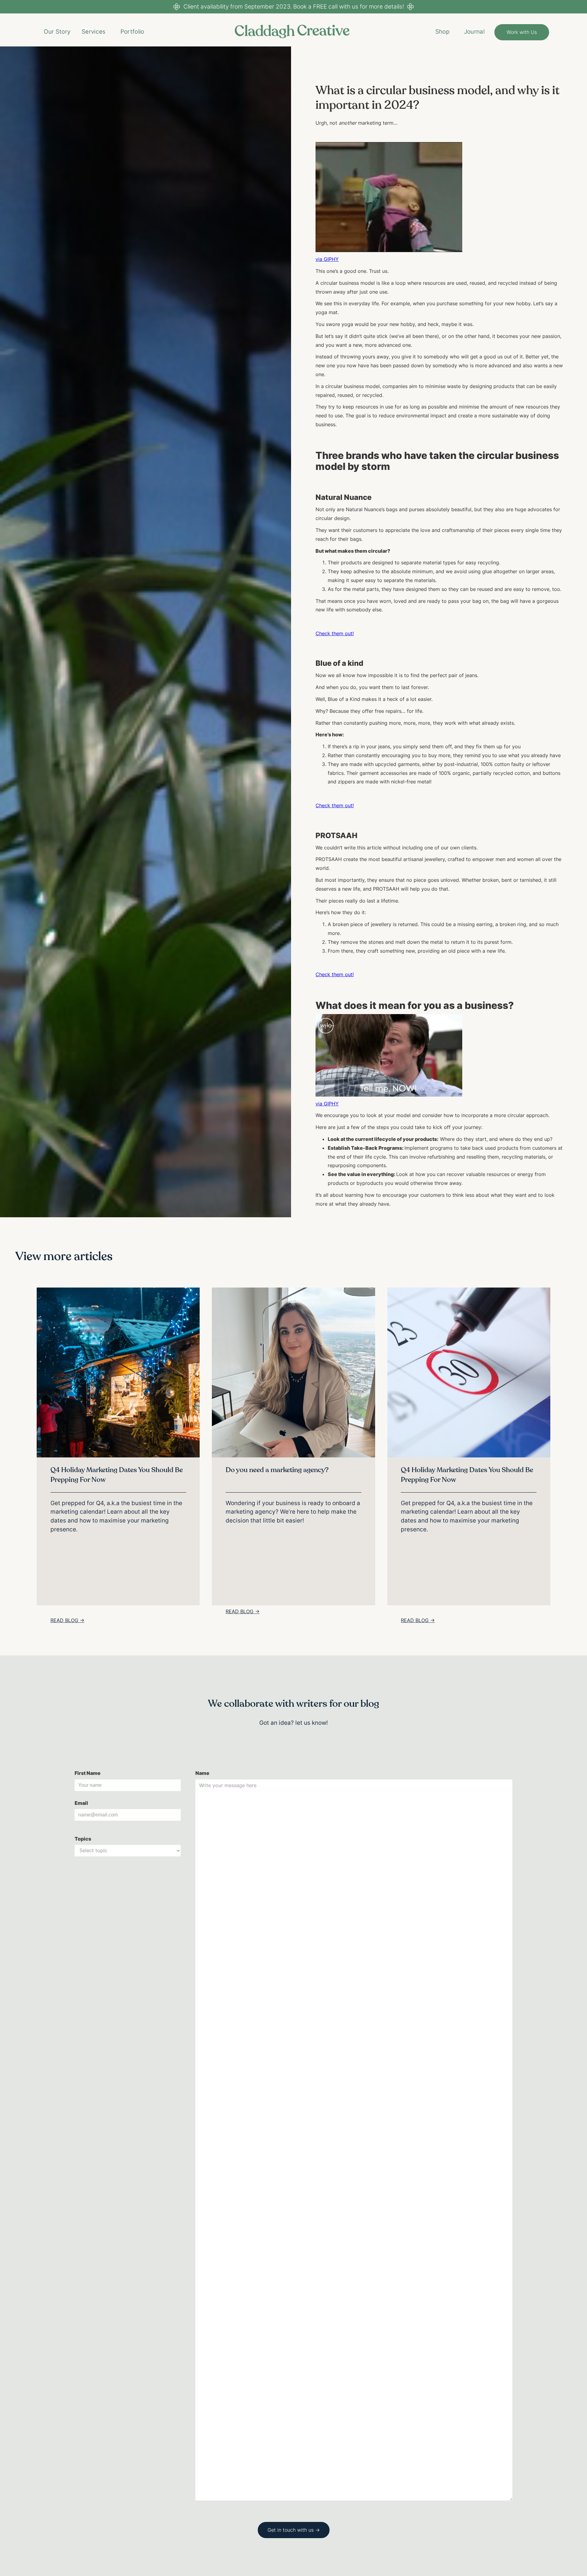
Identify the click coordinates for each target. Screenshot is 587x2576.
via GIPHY (327, 259)
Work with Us (522, 32)
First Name (88, 1773)
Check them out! (335, 633)
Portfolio (132, 31)
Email (81, 1803)
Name (202, 1773)
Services (94, 31)
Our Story (57, 31)
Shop (442, 31)
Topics (83, 1839)
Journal (474, 31)
